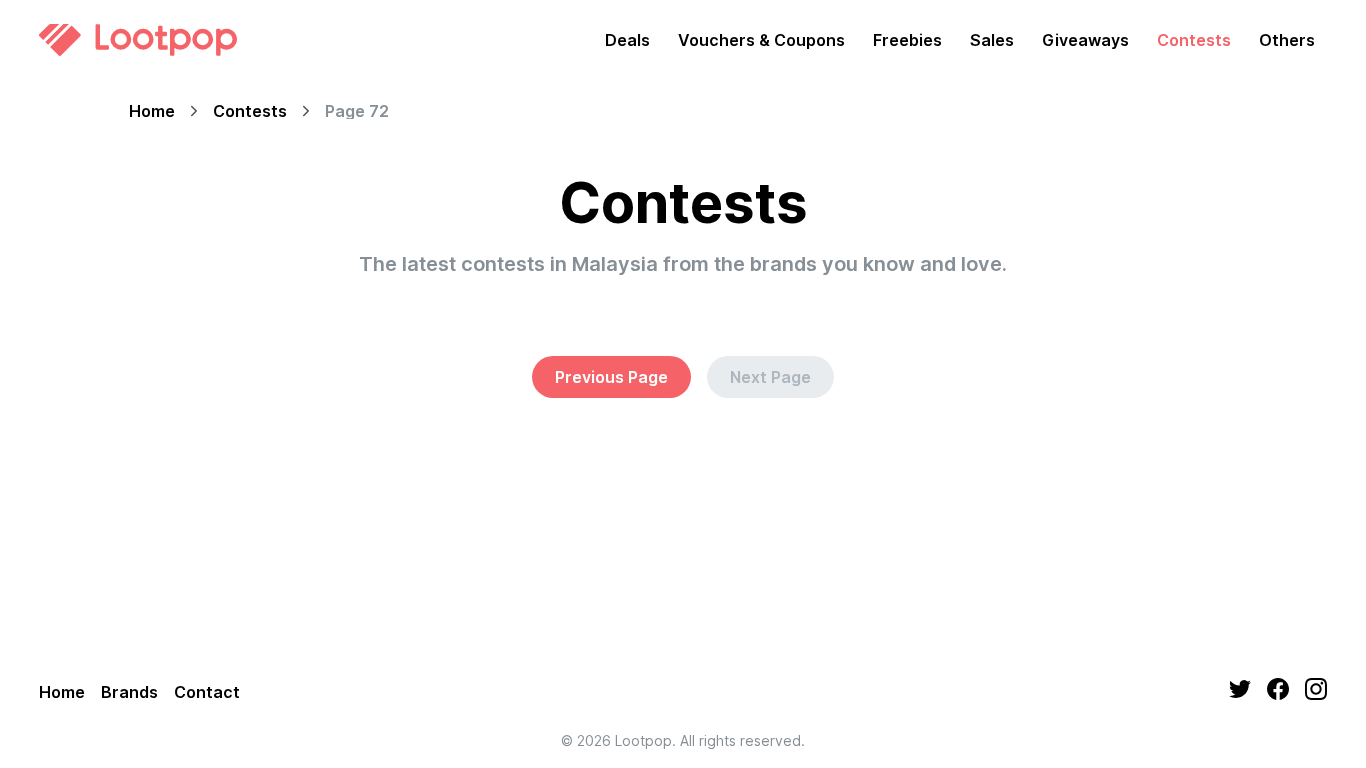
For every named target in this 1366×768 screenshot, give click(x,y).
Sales (992, 40)
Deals (627, 40)
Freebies (907, 40)
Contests (1194, 40)
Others (1287, 40)
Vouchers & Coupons (761, 40)
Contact (207, 692)
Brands (129, 692)
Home (152, 111)
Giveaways (1085, 40)
